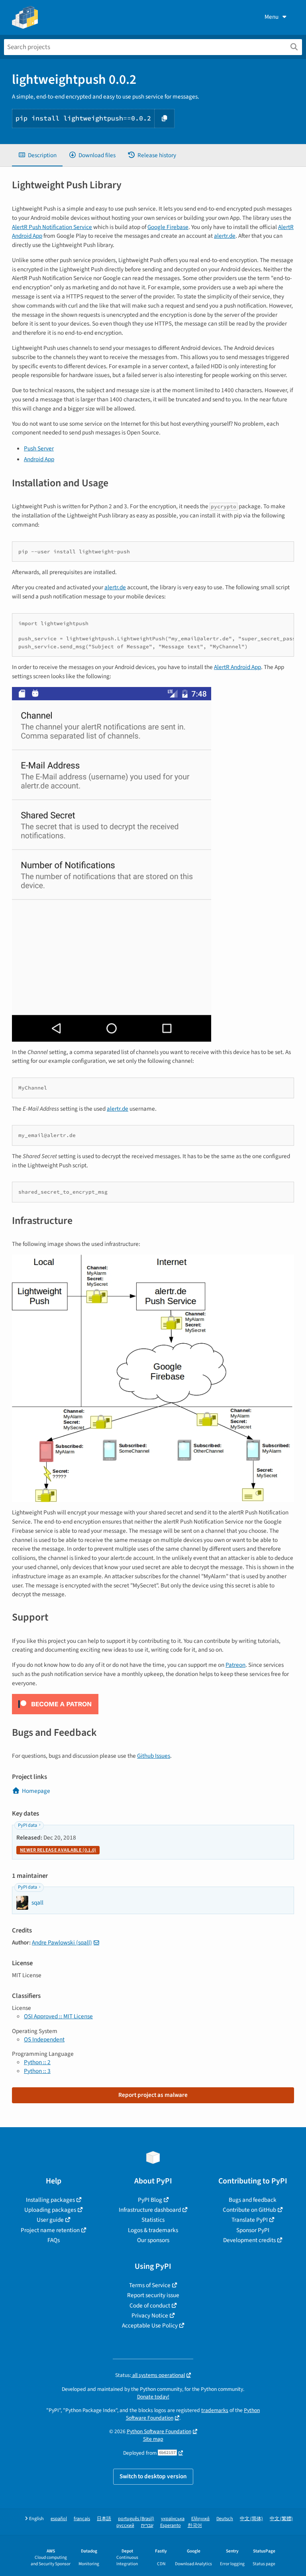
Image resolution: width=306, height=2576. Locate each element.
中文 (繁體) (281, 2519)
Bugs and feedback (253, 2200)
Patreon (235, 1665)
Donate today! (153, 2397)
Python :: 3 (37, 2071)
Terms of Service (150, 2285)
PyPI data (27, 1825)
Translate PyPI (250, 2220)
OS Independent (44, 2039)
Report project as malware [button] (153, 2095)
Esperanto (171, 2526)
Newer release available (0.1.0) (58, 1850)
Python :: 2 (37, 2062)
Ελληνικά (200, 2519)
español (59, 2519)
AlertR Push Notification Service (52, 227)
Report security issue (153, 2295)
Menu (272, 17)
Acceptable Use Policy (150, 2325)
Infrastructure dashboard (150, 2210)
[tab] (37, 155)
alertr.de (225, 236)
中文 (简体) (251, 2519)
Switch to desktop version (153, 2476)
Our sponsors (153, 2240)
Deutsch (225, 2519)
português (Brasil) (136, 2519)
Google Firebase (168, 227)
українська (173, 2519)
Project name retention (50, 2230)
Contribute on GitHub (249, 2210)
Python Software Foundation (159, 2431)
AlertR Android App (237, 667)
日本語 (104, 2519)
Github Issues (154, 1756)
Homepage (36, 1791)
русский (125, 2526)
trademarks (215, 2410)
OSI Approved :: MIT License (58, 2016)
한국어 (195, 2526)
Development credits (249, 2240)
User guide (50, 2220)
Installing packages (50, 2200)
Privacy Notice (150, 2315)
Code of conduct (150, 2306)
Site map (153, 2439)
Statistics (153, 2220)
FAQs (54, 2240)
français (82, 2519)
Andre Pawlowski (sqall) (62, 1942)
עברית (147, 2526)
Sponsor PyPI (253, 2230)
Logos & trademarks (153, 2230)
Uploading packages (50, 2210)
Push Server (39, 448)
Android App (39, 459)
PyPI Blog (150, 2200)
